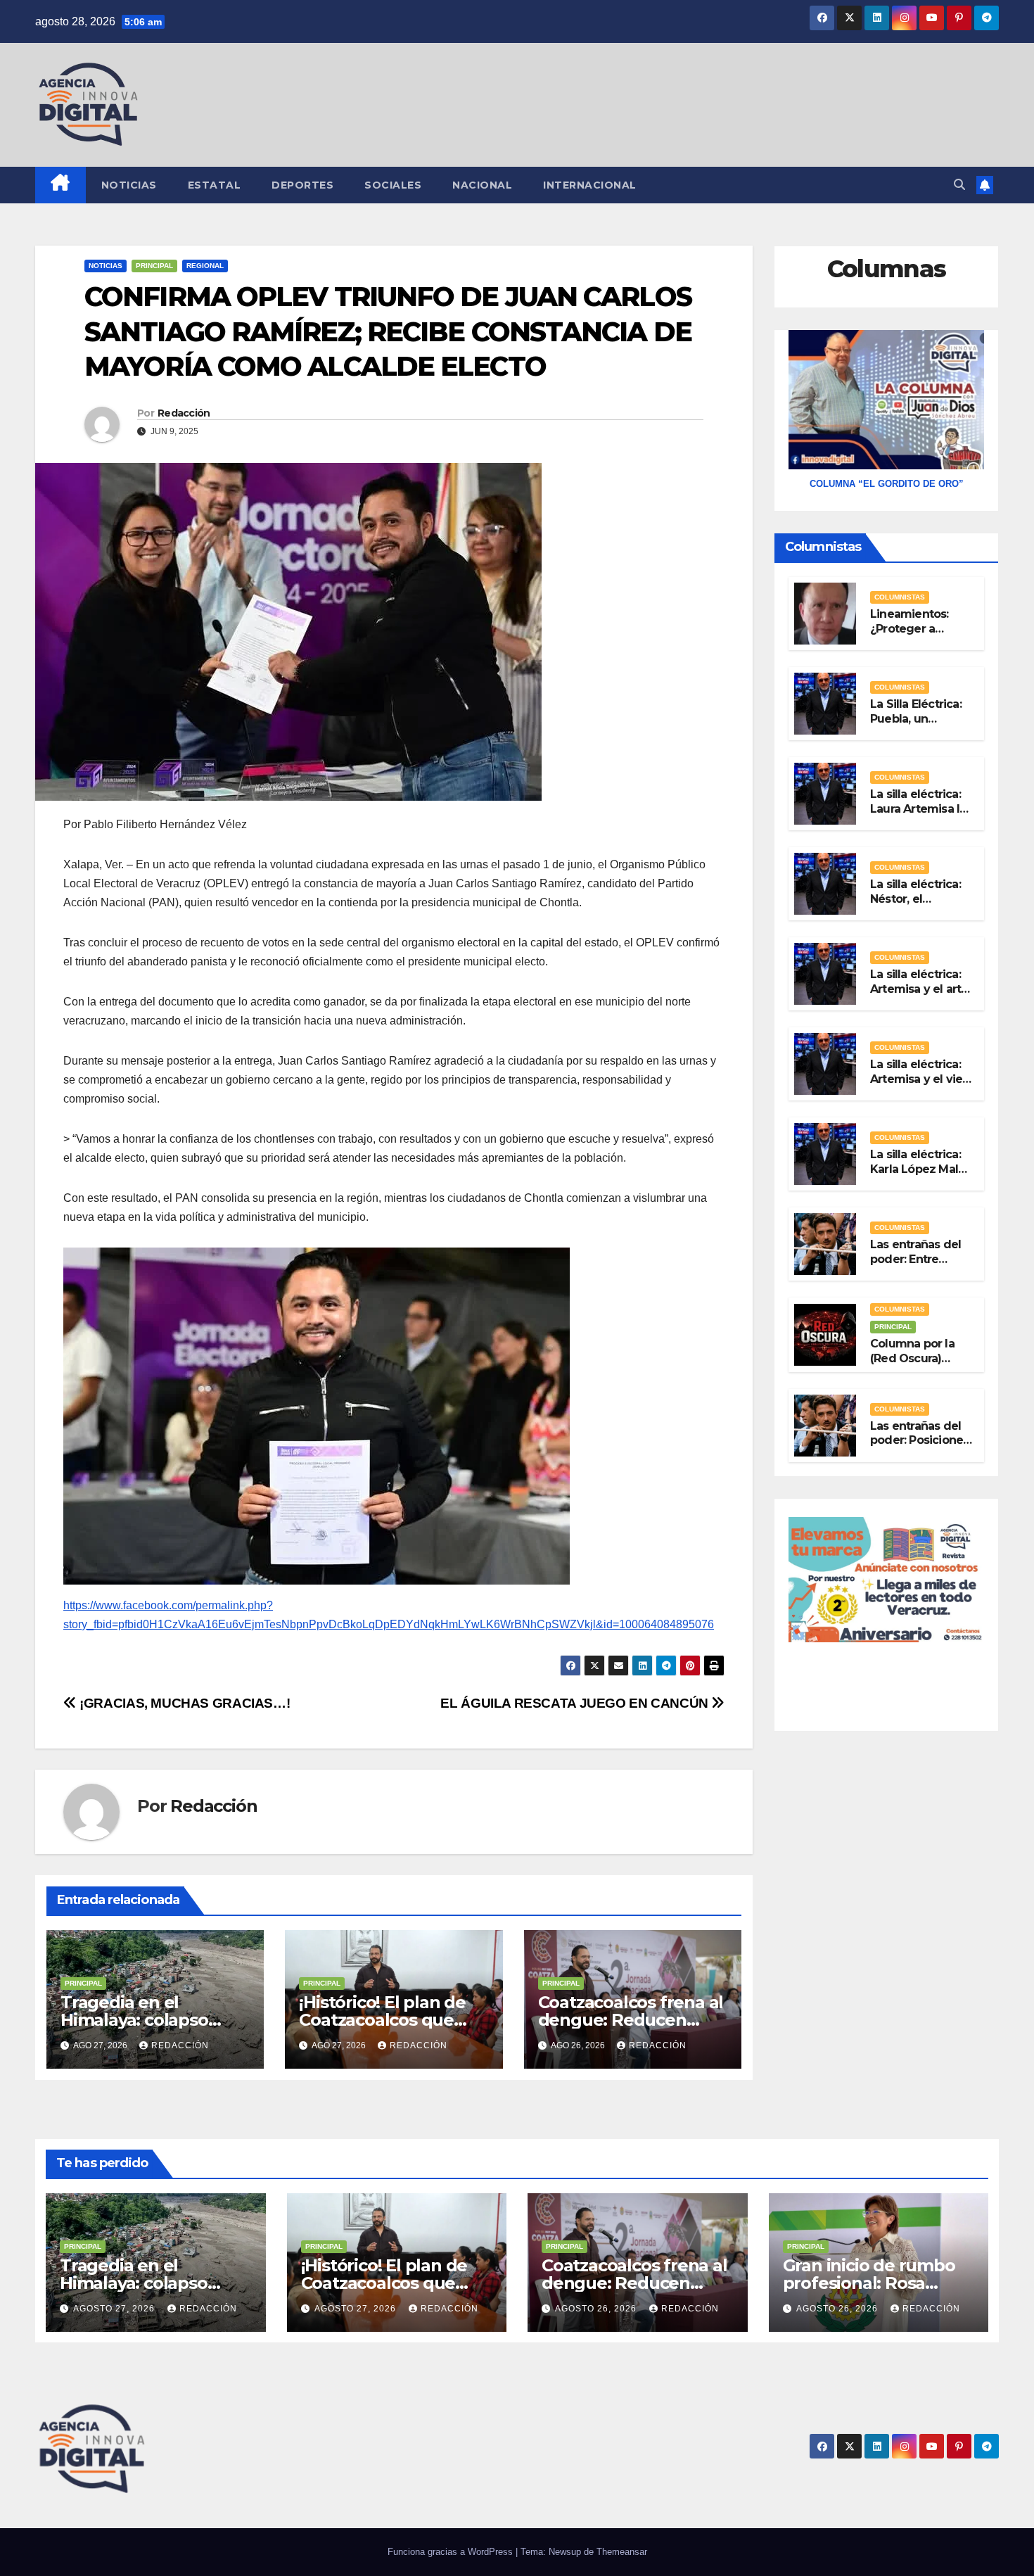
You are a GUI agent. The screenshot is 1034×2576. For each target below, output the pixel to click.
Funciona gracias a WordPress (452, 2552)
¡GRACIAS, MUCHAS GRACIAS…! (183, 1703)
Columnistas (900, 597)
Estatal (215, 185)
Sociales (393, 185)
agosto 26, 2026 (597, 2309)
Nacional (482, 185)
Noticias (129, 185)
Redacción (184, 413)
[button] (959, 185)
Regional (205, 266)
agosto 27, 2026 (115, 2309)
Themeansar (622, 2552)
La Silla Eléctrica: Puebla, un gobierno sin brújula (916, 726)
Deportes (302, 185)
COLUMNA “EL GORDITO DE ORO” (887, 484)
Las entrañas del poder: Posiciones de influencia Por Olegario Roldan (919, 1447)
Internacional (590, 185)
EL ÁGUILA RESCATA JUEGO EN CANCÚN (576, 1703)
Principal (154, 266)
